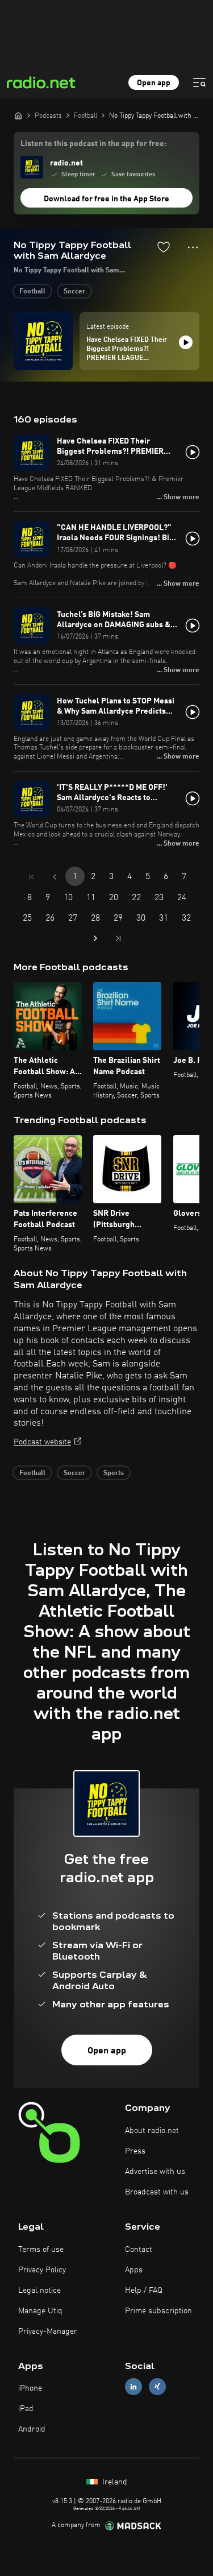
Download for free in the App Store (106, 199)
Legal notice (39, 2291)
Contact (139, 2250)
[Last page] (118, 938)
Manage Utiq (40, 2311)
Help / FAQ (144, 2291)
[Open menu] (199, 82)
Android (32, 2429)
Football (32, 292)
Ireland (114, 2482)
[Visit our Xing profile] (157, 2387)
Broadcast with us (157, 2192)
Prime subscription (158, 2311)
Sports (114, 1473)
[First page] (32, 877)
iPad (26, 2409)
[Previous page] (55, 877)
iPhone (30, 2388)
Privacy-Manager (48, 2331)
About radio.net (152, 2131)
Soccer (74, 292)
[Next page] (95, 938)
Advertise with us (155, 2172)
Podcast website (42, 1442)
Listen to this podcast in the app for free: (93, 144)
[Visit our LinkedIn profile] (133, 2387)
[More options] (193, 247)
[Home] (18, 115)
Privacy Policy (42, 2270)
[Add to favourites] (164, 247)
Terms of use (41, 2250)
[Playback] (186, 342)
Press (135, 2151)
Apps (134, 2270)
